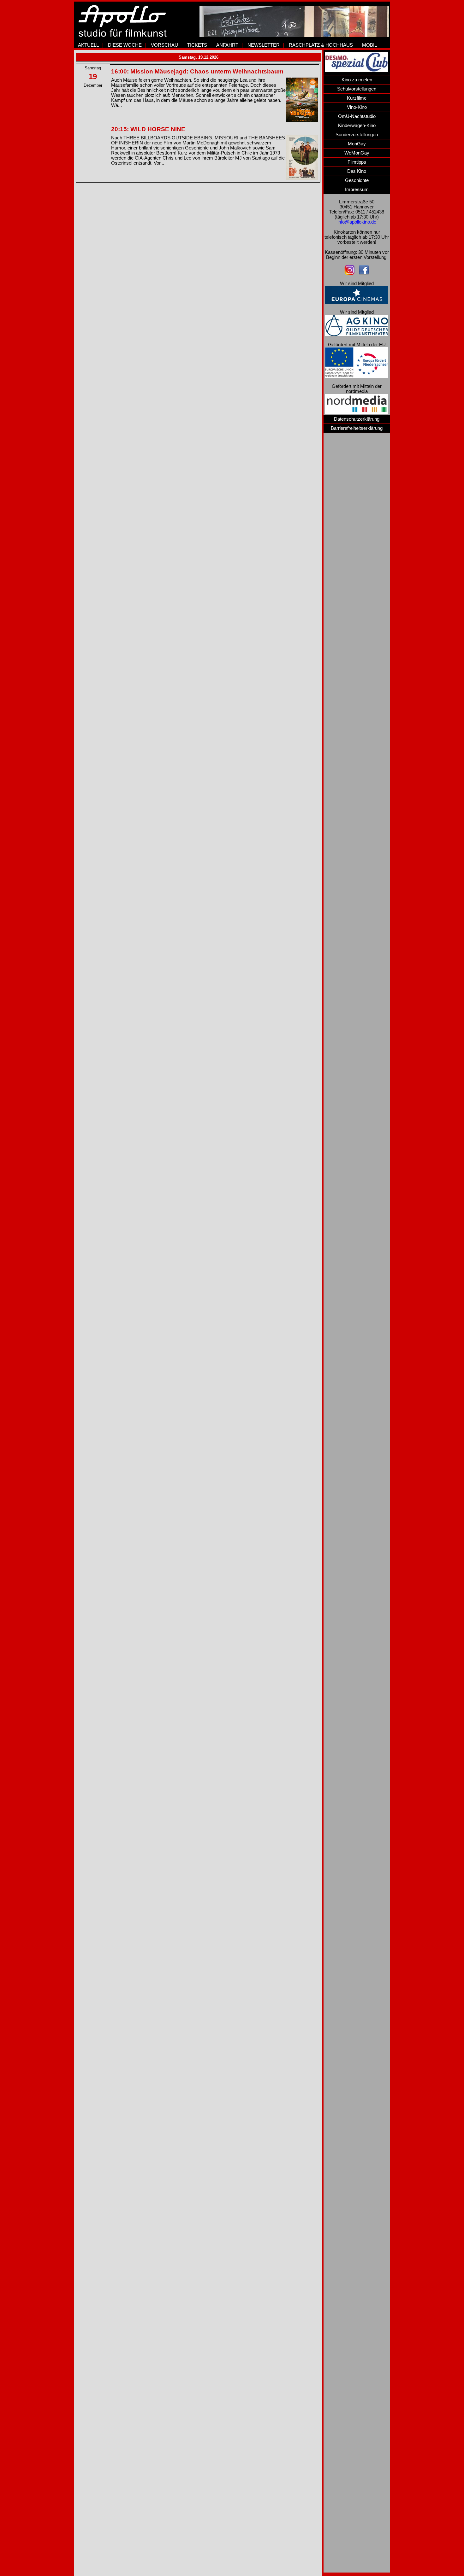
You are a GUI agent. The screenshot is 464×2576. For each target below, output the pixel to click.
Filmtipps (357, 162)
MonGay (357, 144)
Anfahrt (227, 45)
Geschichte (357, 180)
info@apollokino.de (357, 222)
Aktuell (88, 45)
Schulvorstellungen (357, 89)
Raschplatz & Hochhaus (321, 45)
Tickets (197, 45)
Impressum (357, 190)
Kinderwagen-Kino (357, 126)
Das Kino (357, 171)
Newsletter (264, 45)
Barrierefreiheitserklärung (357, 428)
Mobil (369, 45)
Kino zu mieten (357, 80)
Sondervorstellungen (357, 135)
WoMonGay (357, 153)
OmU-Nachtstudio (357, 116)
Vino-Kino (357, 107)
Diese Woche (125, 45)
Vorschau (164, 45)
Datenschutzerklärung (357, 419)
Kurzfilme (357, 98)
